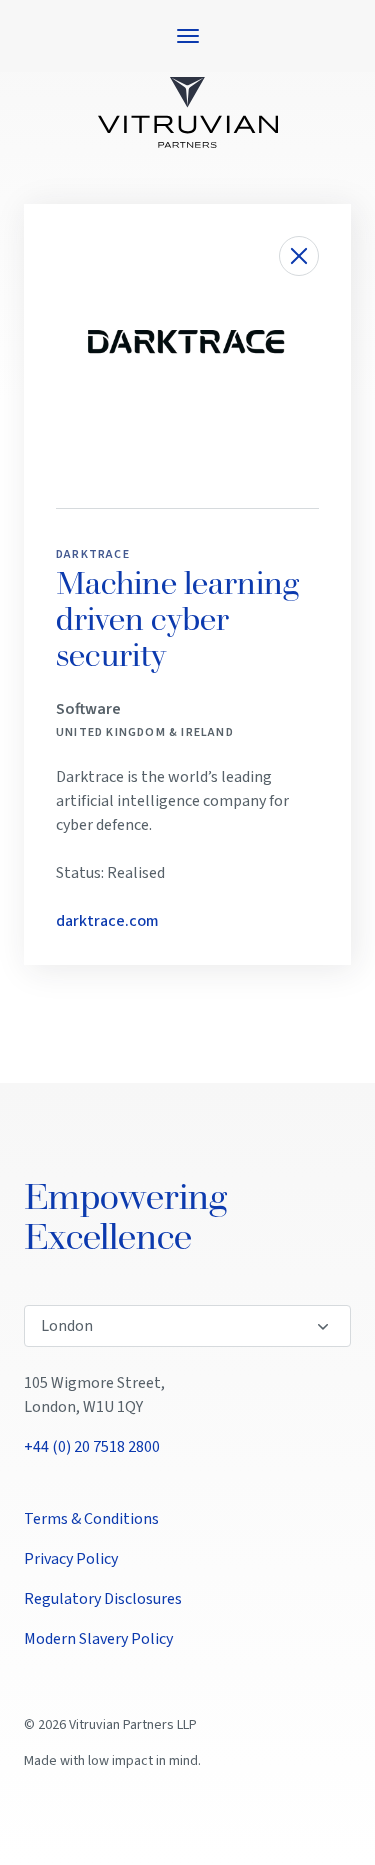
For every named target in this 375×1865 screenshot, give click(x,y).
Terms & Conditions (91, 1519)
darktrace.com (107, 921)
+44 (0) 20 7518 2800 (92, 1447)
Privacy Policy (71, 1559)
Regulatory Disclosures (103, 1599)
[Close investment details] (299, 256)
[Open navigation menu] (188, 36)
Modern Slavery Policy (98, 1639)
